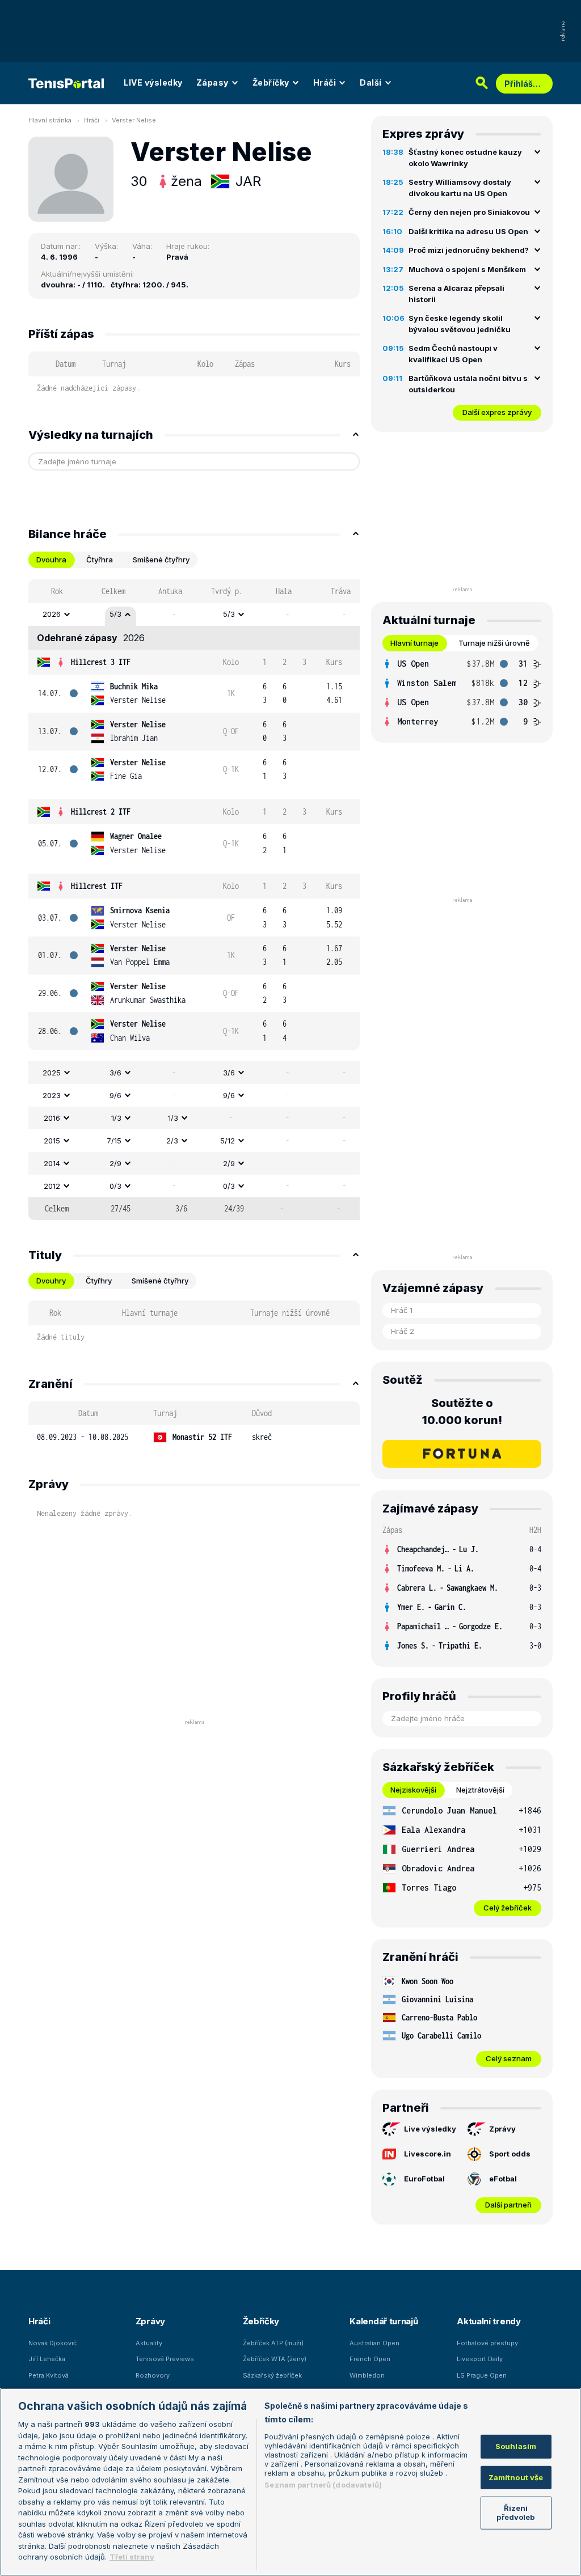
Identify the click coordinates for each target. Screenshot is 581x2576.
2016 (52, 1118)
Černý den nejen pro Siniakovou (469, 212)
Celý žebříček (508, 1908)
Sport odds (510, 2154)
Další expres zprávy (497, 412)
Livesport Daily (480, 2359)
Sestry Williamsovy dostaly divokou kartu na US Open (460, 188)
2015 (52, 1141)
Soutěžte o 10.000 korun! (462, 1412)
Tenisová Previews (165, 2359)
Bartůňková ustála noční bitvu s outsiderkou (468, 384)
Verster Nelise (134, 120)
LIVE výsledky (153, 82)
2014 (52, 1163)
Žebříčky (271, 82)
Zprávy (502, 2129)
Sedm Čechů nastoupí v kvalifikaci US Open (453, 354)
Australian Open (374, 2343)
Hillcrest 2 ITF (101, 812)
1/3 (116, 1118)
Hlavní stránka (50, 120)
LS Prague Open (482, 2375)
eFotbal (503, 2179)
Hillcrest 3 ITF (101, 662)
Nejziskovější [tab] (413, 1790)
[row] (194, 615)
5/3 (115, 614)
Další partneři (508, 2205)
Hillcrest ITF (97, 886)
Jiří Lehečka (47, 2359)
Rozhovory (153, 2375)
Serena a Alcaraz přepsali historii (456, 294)
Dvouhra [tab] (51, 560)
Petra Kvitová (49, 2375)
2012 (52, 1186)
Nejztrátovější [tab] (480, 1790)
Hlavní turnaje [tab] (414, 643)
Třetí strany (132, 2557)
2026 (52, 614)
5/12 (228, 1141)
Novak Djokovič (52, 2343)
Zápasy (212, 82)
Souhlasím (516, 2446)
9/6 (115, 1095)
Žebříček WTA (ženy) (275, 2359)
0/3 (115, 1186)
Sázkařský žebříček (272, 2375)
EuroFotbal (424, 2179)
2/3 (172, 1141)
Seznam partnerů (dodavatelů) (323, 2485)
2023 (52, 1095)
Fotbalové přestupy (487, 2343)
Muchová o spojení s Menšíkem (467, 269)
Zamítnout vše (516, 2477)
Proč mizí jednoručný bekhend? (469, 250)
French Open (370, 2359)
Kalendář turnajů (384, 2321)
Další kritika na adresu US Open (468, 231)
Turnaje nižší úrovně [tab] (494, 643)
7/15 (114, 1141)
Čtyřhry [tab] (99, 1281)
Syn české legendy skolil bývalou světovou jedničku (460, 324)
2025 (52, 1073)
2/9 (115, 1163)
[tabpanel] (194, 900)
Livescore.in (428, 2154)
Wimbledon (367, 2375)
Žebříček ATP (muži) (273, 2343)
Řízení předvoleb (515, 2513)
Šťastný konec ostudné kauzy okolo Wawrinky (465, 158)
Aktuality (149, 2343)
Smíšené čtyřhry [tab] (161, 560)
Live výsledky (430, 2129)
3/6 (115, 1073)
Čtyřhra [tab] (100, 560)
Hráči (325, 82)
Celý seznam (509, 2058)
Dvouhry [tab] (51, 1281)
